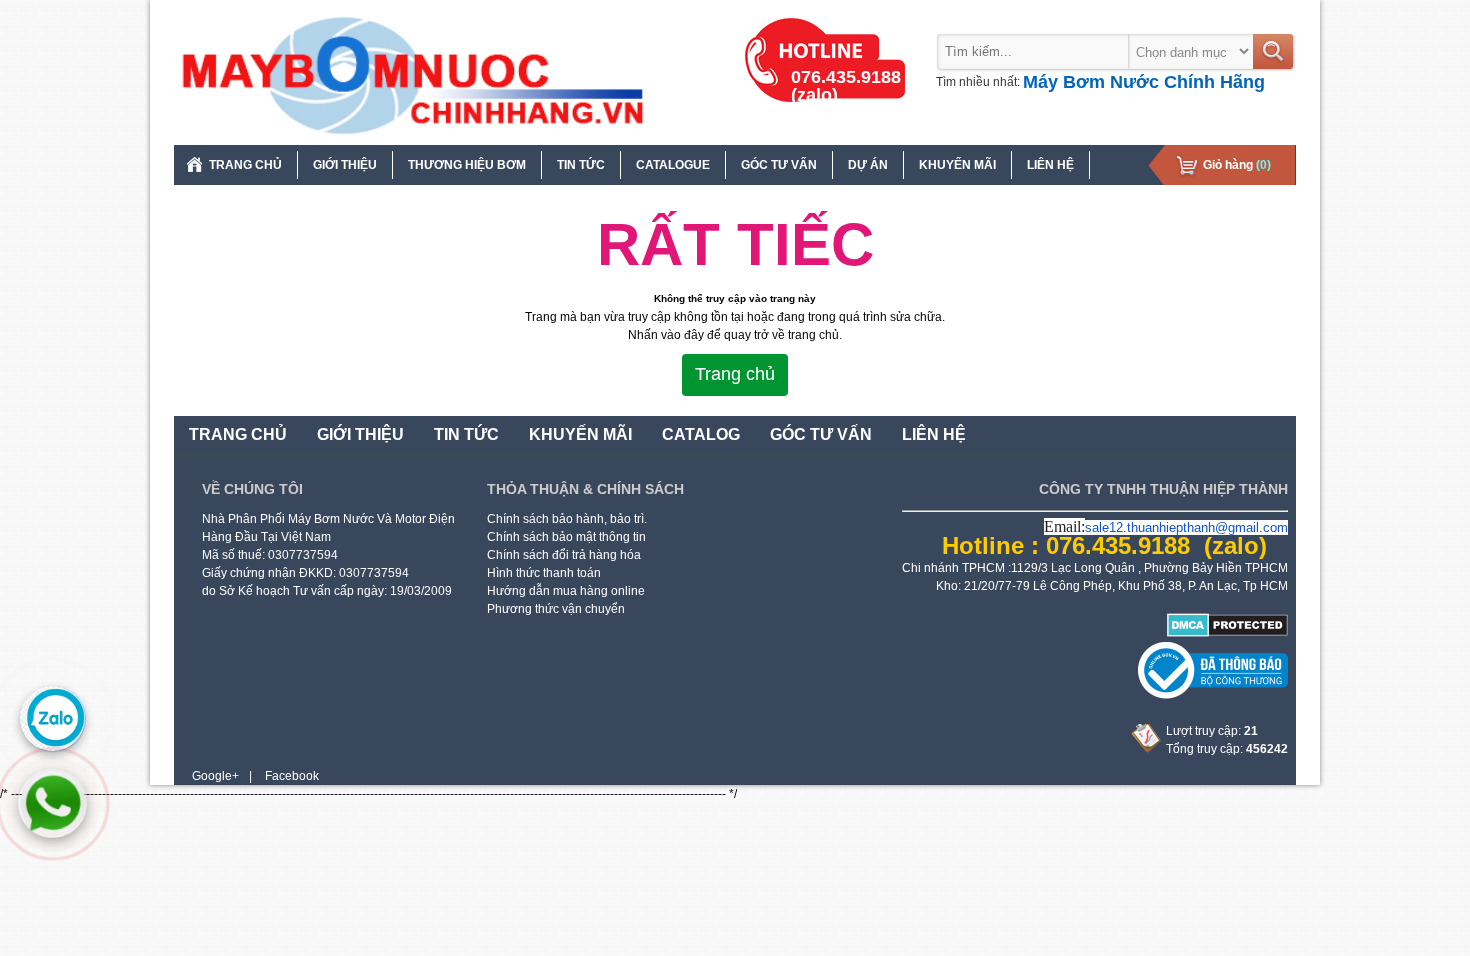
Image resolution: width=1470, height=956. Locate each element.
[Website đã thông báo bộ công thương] (1213, 695)
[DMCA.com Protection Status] (1227, 633)
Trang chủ (735, 374)
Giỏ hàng (1237, 165)
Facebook (292, 776)
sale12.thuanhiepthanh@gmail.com (1186, 527)
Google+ (215, 776)
